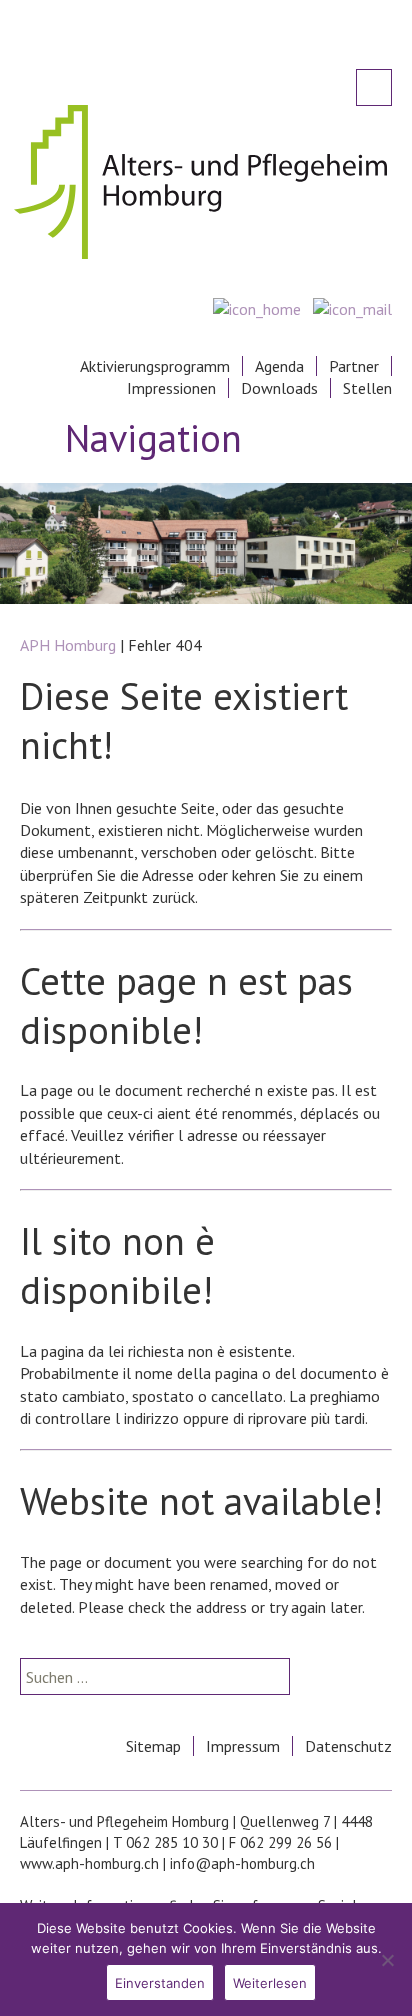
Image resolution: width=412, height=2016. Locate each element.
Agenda (279, 366)
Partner (354, 366)
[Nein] (387, 1960)
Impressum (243, 1746)
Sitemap (153, 1746)
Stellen (367, 388)
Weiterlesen (270, 1983)
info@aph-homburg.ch (242, 1863)
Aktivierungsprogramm (155, 366)
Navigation (153, 436)
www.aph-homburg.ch (89, 1863)
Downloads (279, 388)
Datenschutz (348, 1746)
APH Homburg (68, 645)
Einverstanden (160, 1983)
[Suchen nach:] (374, 88)
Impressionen (171, 388)
